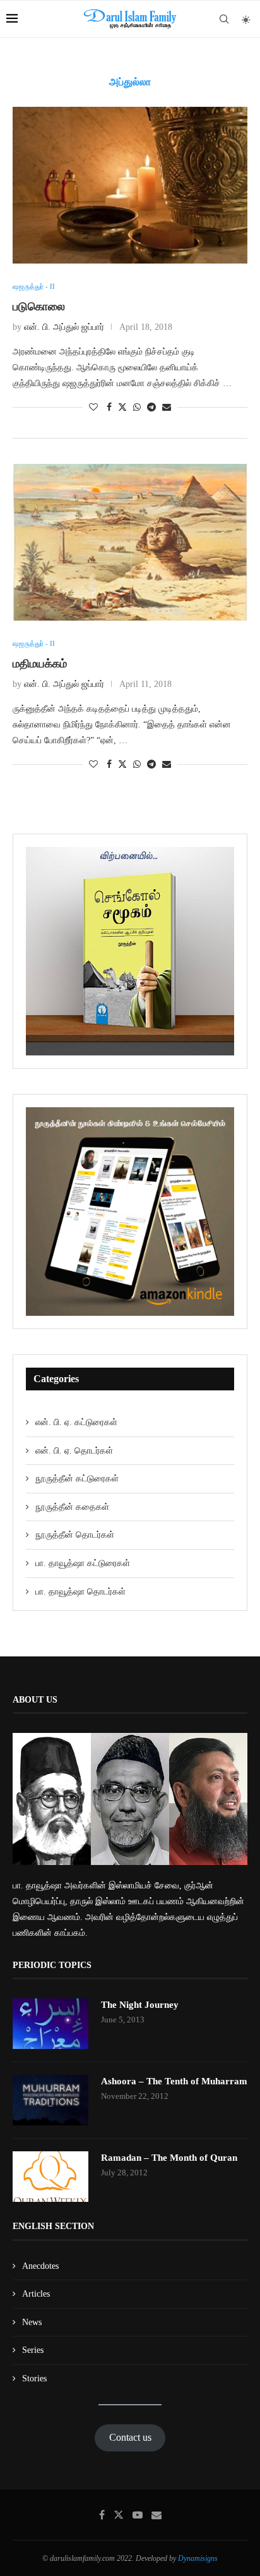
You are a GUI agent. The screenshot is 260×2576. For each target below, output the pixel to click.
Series (33, 2350)
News (32, 2322)
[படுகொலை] (130, 185)
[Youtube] (138, 2515)
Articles (36, 2294)
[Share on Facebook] (109, 408)
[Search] (224, 19)
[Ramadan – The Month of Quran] (50, 2177)
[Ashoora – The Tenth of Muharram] (50, 2100)
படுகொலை (39, 307)
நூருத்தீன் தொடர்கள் (75, 1535)
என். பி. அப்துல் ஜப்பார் (64, 327)
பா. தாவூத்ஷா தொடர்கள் (80, 1592)
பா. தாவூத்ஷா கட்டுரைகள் (83, 1563)
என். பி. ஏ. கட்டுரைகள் (76, 1422)
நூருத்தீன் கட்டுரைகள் (77, 1479)
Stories (34, 2379)
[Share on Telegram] (151, 408)
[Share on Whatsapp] (137, 408)
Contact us (130, 2437)
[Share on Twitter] (122, 407)
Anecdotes (40, 2266)
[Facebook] (102, 2515)
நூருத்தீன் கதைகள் (72, 1507)
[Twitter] (119, 2515)
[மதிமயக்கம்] (130, 542)
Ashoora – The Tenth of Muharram (174, 2081)
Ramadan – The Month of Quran (169, 2158)
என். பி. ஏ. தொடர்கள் (74, 1451)
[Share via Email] (167, 408)
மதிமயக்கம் (40, 664)
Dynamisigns (198, 2558)
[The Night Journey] (50, 2024)
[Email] (157, 2515)
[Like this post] (93, 408)
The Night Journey (140, 2005)
